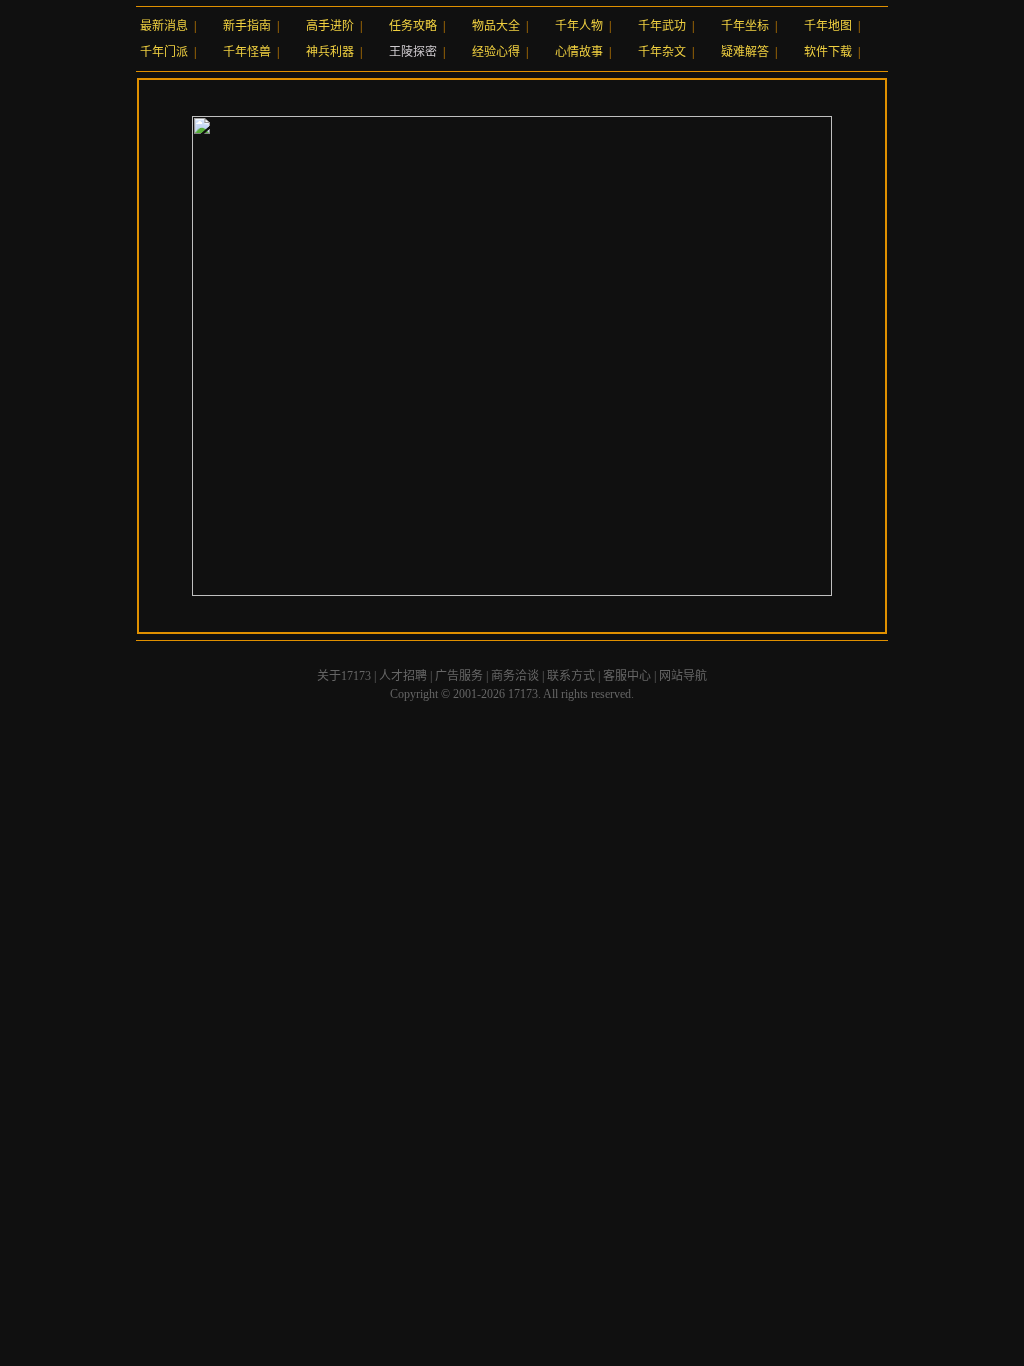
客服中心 (627, 676)
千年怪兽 (247, 52)
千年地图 (828, 26)
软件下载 (828, 52)
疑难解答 (745, 52)
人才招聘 (403, 676)
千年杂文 (662, 52)
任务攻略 (413, 26)
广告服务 (459, 676)
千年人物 (579, 26)
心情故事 (579, 52)
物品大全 (496, 26)
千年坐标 (745, 26)
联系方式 (571, 676)
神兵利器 (330, 52)
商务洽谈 (515, 676)
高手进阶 (330, 26)
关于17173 (344, 676)
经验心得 (496, 52)
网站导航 (683, 676)
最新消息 (164, 26)
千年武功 (662, 26)
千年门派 (164, 52)
